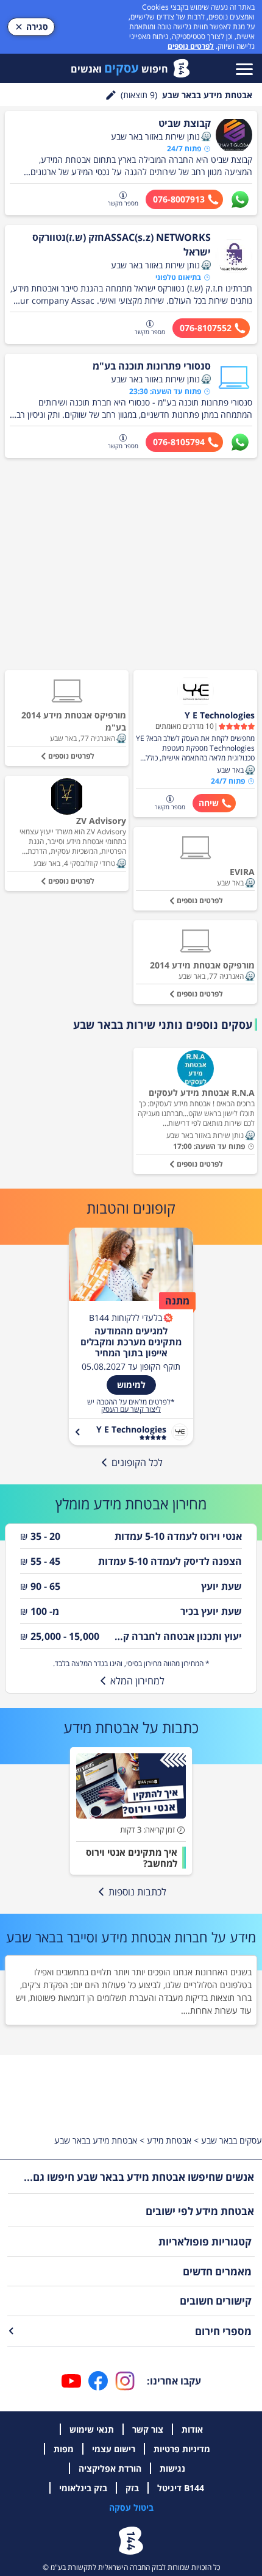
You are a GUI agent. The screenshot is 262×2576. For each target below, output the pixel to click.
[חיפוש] (111, 95)
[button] (206, 137)
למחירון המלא (137, 1681)
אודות (192, 2429)
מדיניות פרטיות (182, 2449)
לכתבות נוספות (137, 1892)
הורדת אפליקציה (110, 2468)
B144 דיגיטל (181, 2488)
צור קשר (148, 2429)
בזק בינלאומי (83, 2488)
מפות (64, 2449)
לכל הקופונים (137, 1462)
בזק (132, 2488)
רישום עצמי (114, 2449)
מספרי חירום (223, 2331)
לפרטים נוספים (191, 46)
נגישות (172, 2468)
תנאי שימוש (92, 2429)
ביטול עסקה (131, 2507)
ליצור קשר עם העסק (131, 1409)
